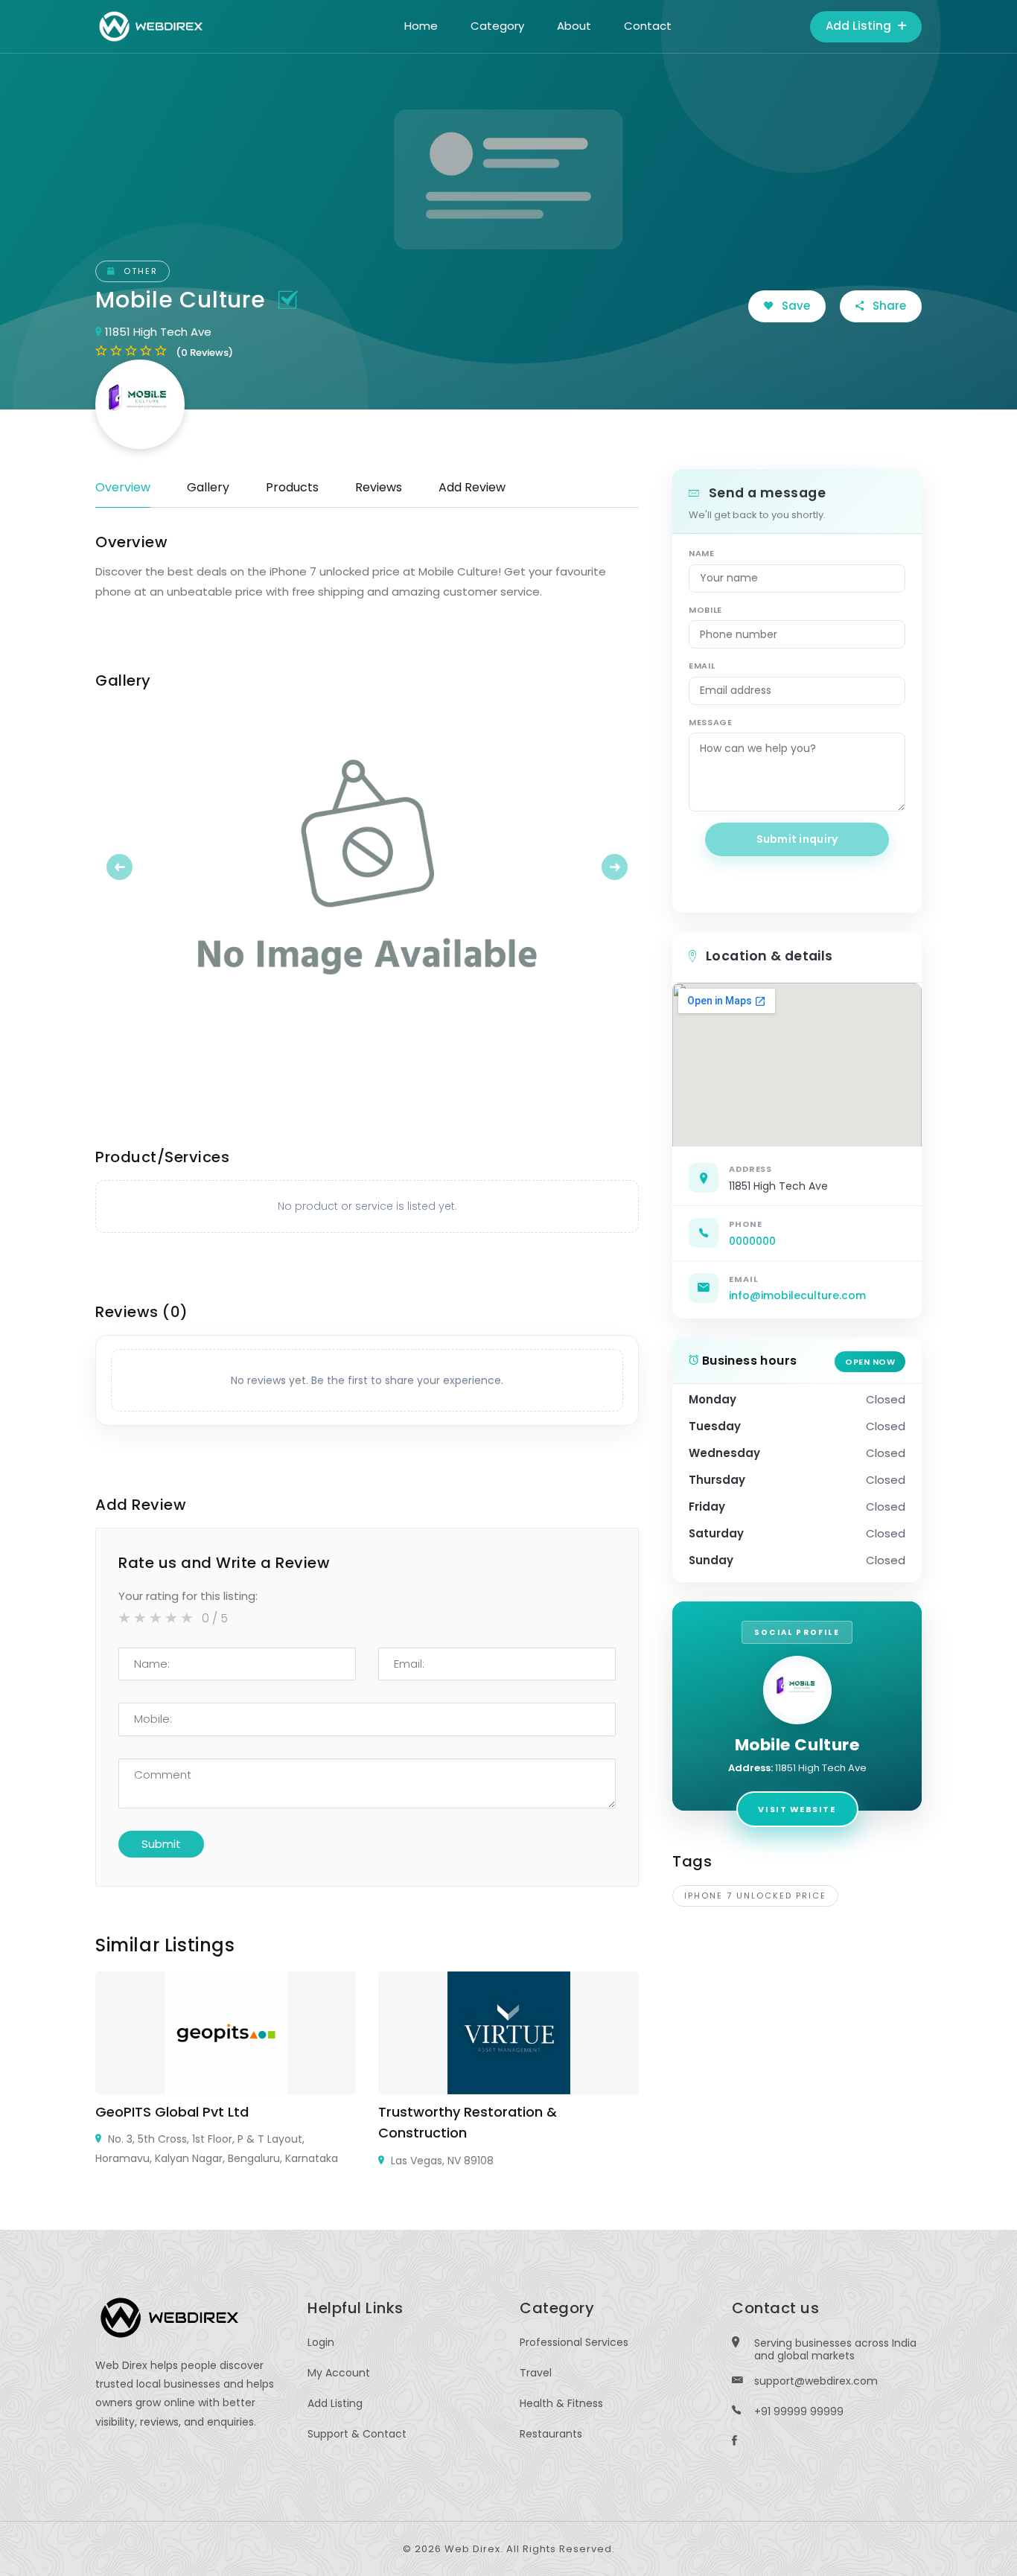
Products (292, 487)
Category (497, 26)
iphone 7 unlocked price (755, 1896)
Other (139, 271)
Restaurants (551, 2434)
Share (888, 306)
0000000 (752, 1241)
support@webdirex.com (816, 2381)
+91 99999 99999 (799, 2411)
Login (321, 2342)
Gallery (208, 487)
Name (702, 553)
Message (711, 722)
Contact (648, 26)
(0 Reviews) (204, 353)
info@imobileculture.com (797, 1295)
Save (794, 306)
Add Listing (860, 26)
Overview (123, 487)
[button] (136, 867)
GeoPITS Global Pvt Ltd (172, 2112)
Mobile (705, 610)
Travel (536, 2373)
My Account (339, 2373)
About (574, 26)
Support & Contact (357, 2434)
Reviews (379, 487)
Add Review (472, 487)
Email (702, 666)
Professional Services (574, 2342)
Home (421, 26)
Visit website (797, 1809)
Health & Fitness (561, 2403)
